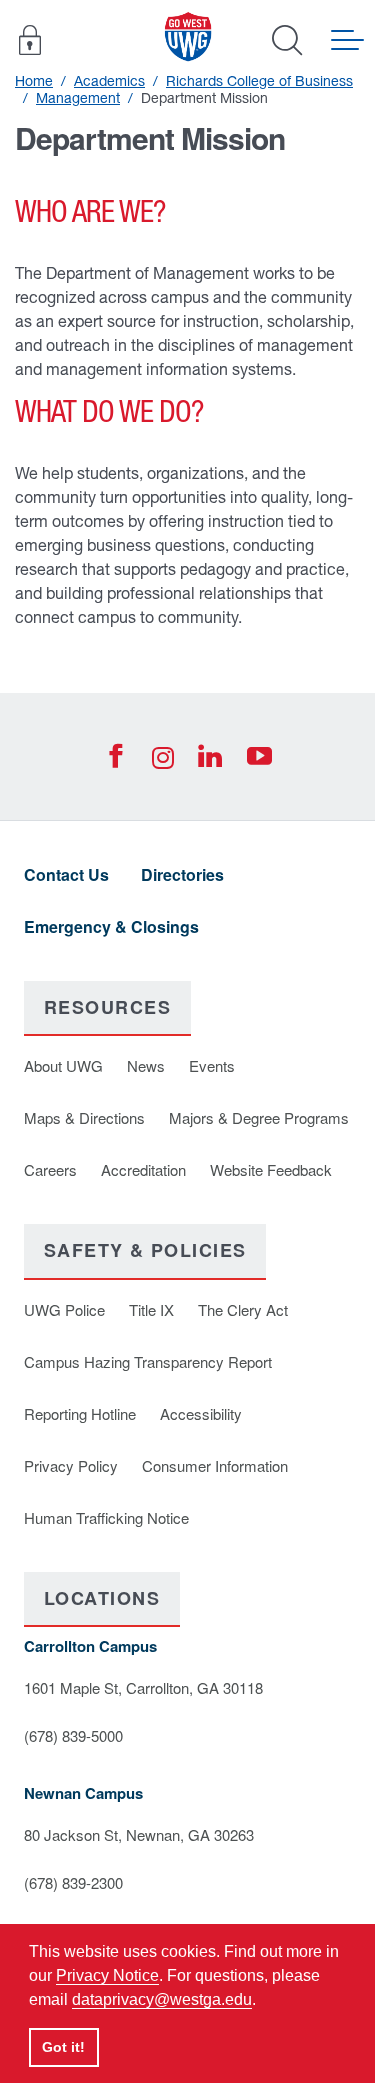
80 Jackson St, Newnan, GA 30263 (139, 1834)
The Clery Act (243, 1309)
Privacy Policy (71, 1465)
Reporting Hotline (80, 1413)
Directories (182, 874)
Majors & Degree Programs (259, 1117)
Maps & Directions (84, 1117)
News (146, 1065)
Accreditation (143, 1169)
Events (212, 1065)
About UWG (63, 1065)
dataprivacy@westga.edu (162, 1999)
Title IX (151, 1309)
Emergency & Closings (111, 926)
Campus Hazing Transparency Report (148, 1361)
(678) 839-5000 (73, 1735)
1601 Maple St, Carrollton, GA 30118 (143, 1687)
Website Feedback (271, 1169)
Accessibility (201, 1413)
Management (78, 98)
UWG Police (64, 1309)
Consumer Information (215, 1465)
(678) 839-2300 (73, 1882)
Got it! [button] (63, 2047)
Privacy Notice (107, 1975)
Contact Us (66, 874)
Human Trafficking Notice (106, 1517)
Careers (50, 1169)
